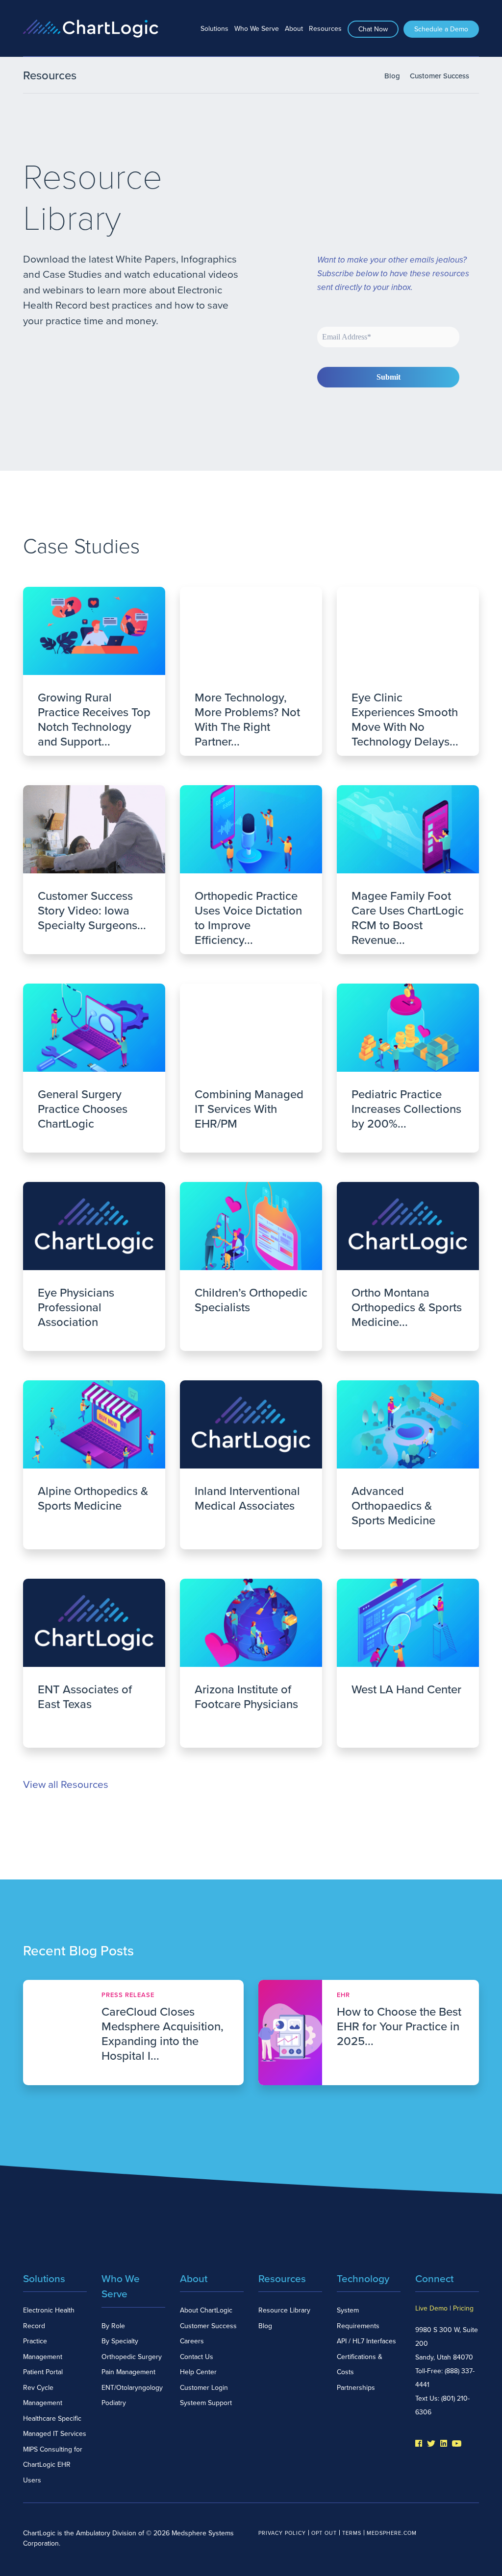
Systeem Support (206, 2403)
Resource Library (284, 2310)
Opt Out (324, 2533)
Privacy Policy (282, 2533)
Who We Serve (257, 29)
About (294, 29)
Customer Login (204, 2388)
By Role (113, 2326)
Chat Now (373, 29)
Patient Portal (43, 2372)
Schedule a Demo (441, 29)
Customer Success (439, 76)
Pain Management (128, 2372)
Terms (352, 2533)
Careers (192, 2341)
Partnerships (356, 2388)
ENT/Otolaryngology (132, 2388)
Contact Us (197, 2357)
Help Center (198, 2372)
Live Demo (431, 2308)
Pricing (463, 2308)
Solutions (214, 29)
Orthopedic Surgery (132, 2357)
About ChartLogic (206, 2310)
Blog (392, 76)
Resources (325, 29)
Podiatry (114, 2403)
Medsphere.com (392, 2533)
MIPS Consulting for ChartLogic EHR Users (53, 2465)
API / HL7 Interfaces (366, 2341)
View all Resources (66, 1785)
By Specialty (120, 2341)
